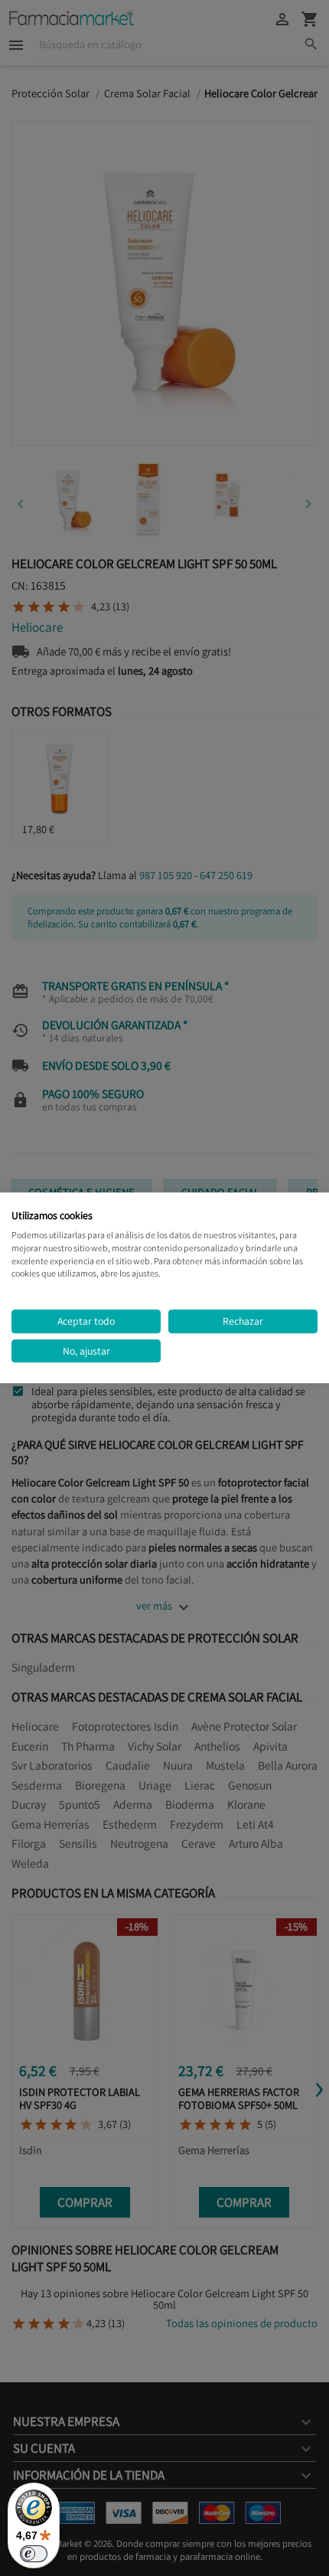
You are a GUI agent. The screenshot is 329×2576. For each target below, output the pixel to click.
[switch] (34, 2554)
